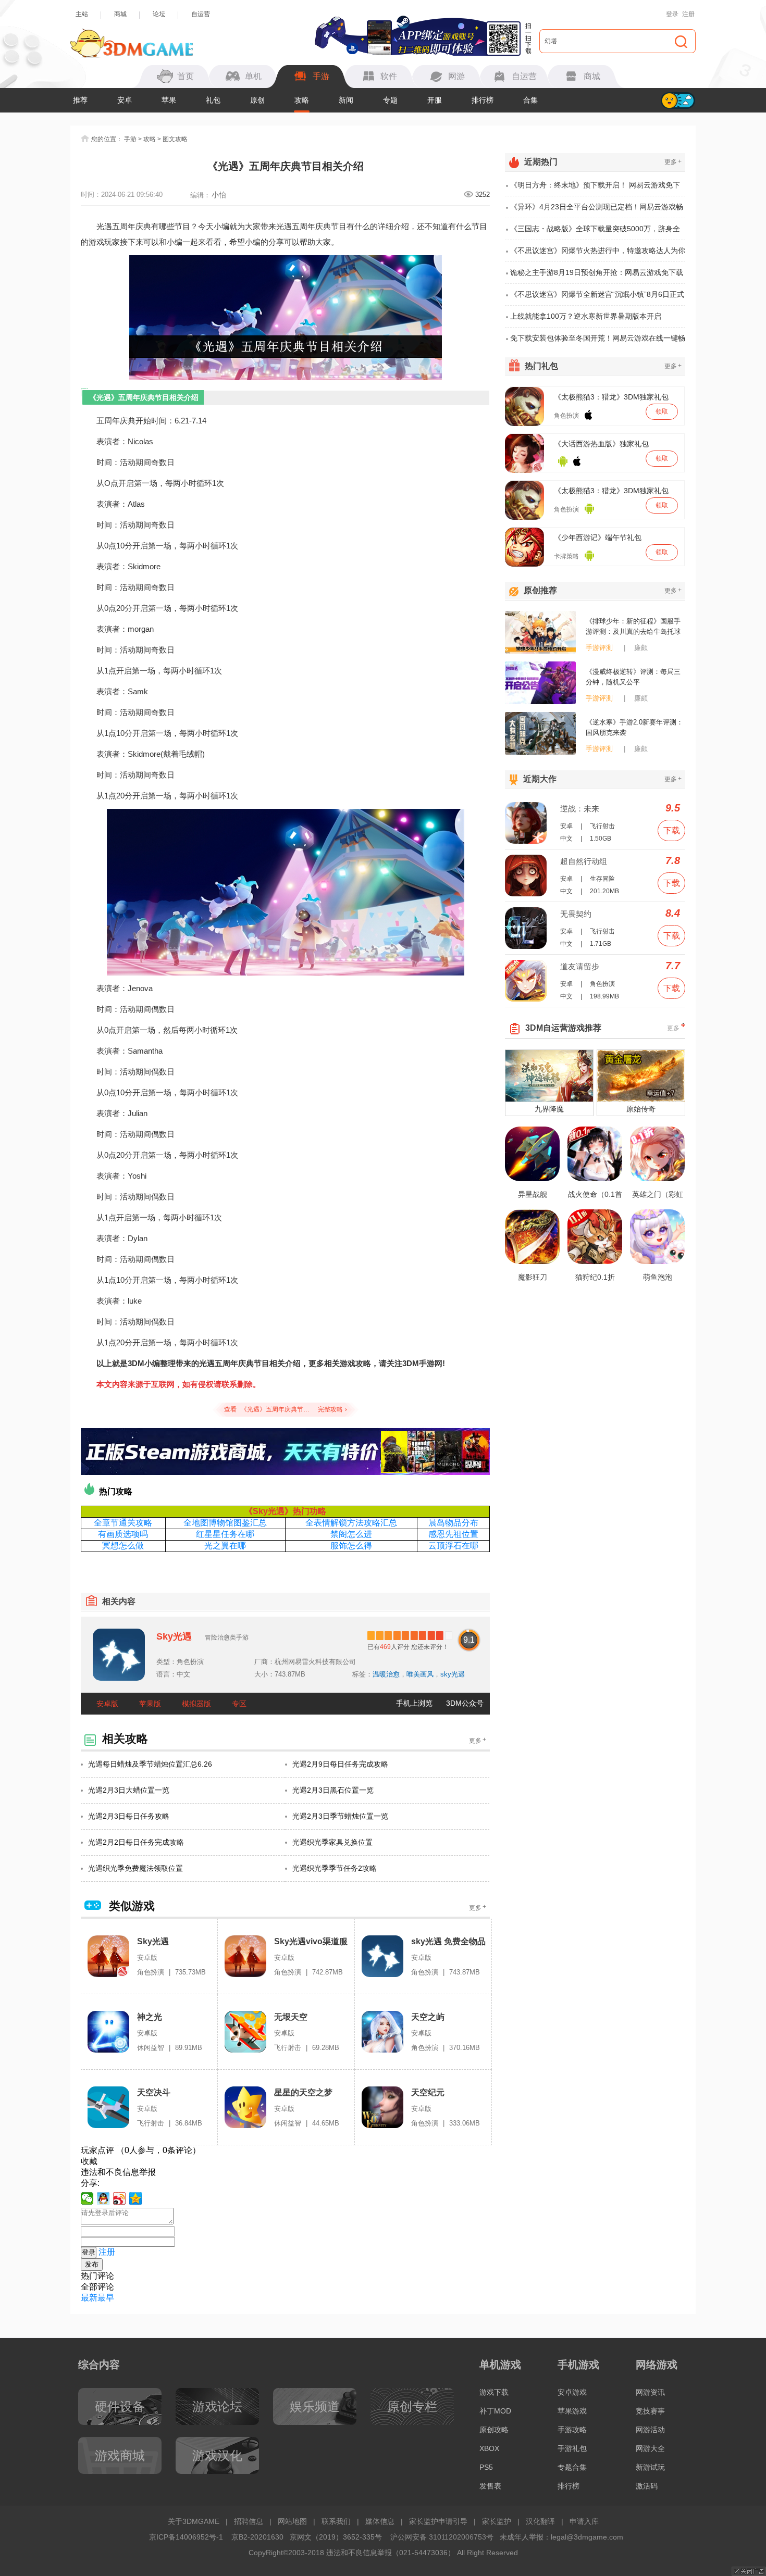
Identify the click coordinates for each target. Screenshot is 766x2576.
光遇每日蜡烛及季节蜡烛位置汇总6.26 (150, 1764)
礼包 (213, 100)
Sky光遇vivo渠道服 (311, 1941)
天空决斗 (154, 2092)
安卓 (125, 100)
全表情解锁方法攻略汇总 (351, 1523)
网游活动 (650, 2430)
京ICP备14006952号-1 (186, 2537)
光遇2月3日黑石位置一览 (333, 1790)
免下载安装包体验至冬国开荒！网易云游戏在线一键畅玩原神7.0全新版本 (598, 341)
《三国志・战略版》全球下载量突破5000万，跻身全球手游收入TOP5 (595, 232)
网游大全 (650, 2448)
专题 (390, 100)
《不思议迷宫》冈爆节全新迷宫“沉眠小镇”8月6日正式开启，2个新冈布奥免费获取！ (597, 298)
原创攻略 (494, 2430)
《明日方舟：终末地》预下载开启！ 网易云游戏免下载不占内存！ (595, 189)
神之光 (150, 2017)
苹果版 (150, 1704)
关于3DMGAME (194, 2521)
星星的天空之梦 (303, 2092)
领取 (662, 411)
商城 (120, 14)
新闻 (346, 100)
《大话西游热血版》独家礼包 (601, 444)
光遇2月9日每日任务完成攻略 (340, 1764)
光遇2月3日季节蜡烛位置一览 (340, 1816)
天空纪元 (428, 2092)
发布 (92, 2264)
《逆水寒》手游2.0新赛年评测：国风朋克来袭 (634, 727)
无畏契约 (576, 914)
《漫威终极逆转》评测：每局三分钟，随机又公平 (633, 677)
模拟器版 (196, 1704)
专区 (239, 1704)
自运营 (201, 14)
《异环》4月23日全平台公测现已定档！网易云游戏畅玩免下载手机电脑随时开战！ (597, 210)
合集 (530, 100)
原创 (257, 100)
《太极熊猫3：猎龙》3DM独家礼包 (611, 397)
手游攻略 (572, 2430)
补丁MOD (495, 2411)
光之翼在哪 (225, 1546)
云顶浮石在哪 (453, 1546)
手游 (130, 139)
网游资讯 (650, 2392)
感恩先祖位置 (453, 1534)
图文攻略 (175, 139)
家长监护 (497, 2521)
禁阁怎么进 (351, 1534)
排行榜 (483, 100)
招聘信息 (249, 2521)
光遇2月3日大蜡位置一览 (129, 1790)
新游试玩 (650, 2467)
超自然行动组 (584, 861)
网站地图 (292, 2521)
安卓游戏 (572, 2392)
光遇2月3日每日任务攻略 (129, 1816)
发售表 (490, 2486)
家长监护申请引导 (438, 2521)
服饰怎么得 (351, 1546)
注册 (688, 14)
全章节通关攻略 (123, 1523)
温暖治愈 (386, 1674)
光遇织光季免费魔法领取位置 (135, 1868)
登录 (672, 14)
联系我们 (336, 2521)
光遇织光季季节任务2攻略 (335, 1868)
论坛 (159, 14)
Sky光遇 (174, 1636)
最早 (106, 2298)
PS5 (486, 2467)
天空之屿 (428, 2017)
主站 (82, 14)
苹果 (169, 100)
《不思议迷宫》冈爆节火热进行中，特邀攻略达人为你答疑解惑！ (598, 254)
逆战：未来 (580, 809)
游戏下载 (494, 2392)
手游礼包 (572, 2448)
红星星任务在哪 (225, 1534)
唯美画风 (420, 1674)
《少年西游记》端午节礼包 (598, 537)
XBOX (489, 2448)
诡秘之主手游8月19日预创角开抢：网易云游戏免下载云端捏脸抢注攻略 (597, 276)
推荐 (80, 100)
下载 (672, 830)
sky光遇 (453, 1674)
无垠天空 (291, 2017)
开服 (435, 100)
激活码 (647, 2486)
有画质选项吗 (123, 1534)
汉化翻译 (540, 2521)
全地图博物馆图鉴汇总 (225, 1523)
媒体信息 (380, 2521)
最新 (89, 2298)
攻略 (302, 100)
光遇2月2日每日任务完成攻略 (136, 1842)
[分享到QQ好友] (103, 2198)
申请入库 (584, 2521)
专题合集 (572, 2467)
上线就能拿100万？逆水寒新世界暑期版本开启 (586, 316)
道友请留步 (580, 966)
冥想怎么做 (123, 1546)
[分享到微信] (87, 2198)
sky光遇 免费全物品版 (448, 1942)
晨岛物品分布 (453, 1523)
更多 (478, 1740)
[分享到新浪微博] (120, 2198)
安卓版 (107, 1704)
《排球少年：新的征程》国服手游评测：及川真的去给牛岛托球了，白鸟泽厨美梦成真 (633, 627)
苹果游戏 (572, 2411)
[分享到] (136, 2198)
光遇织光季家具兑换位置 (332, 1842)
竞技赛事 (650, 2411)
